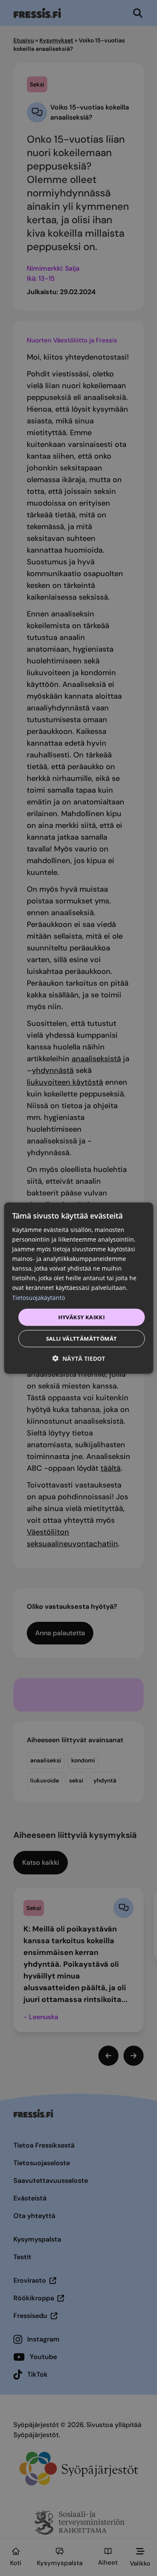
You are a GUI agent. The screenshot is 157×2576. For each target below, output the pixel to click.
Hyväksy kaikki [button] (82, 1317)
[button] (79, 1358)
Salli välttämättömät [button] (82, 1339)
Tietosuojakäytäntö (39, 1297)
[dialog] (78, 1288)
